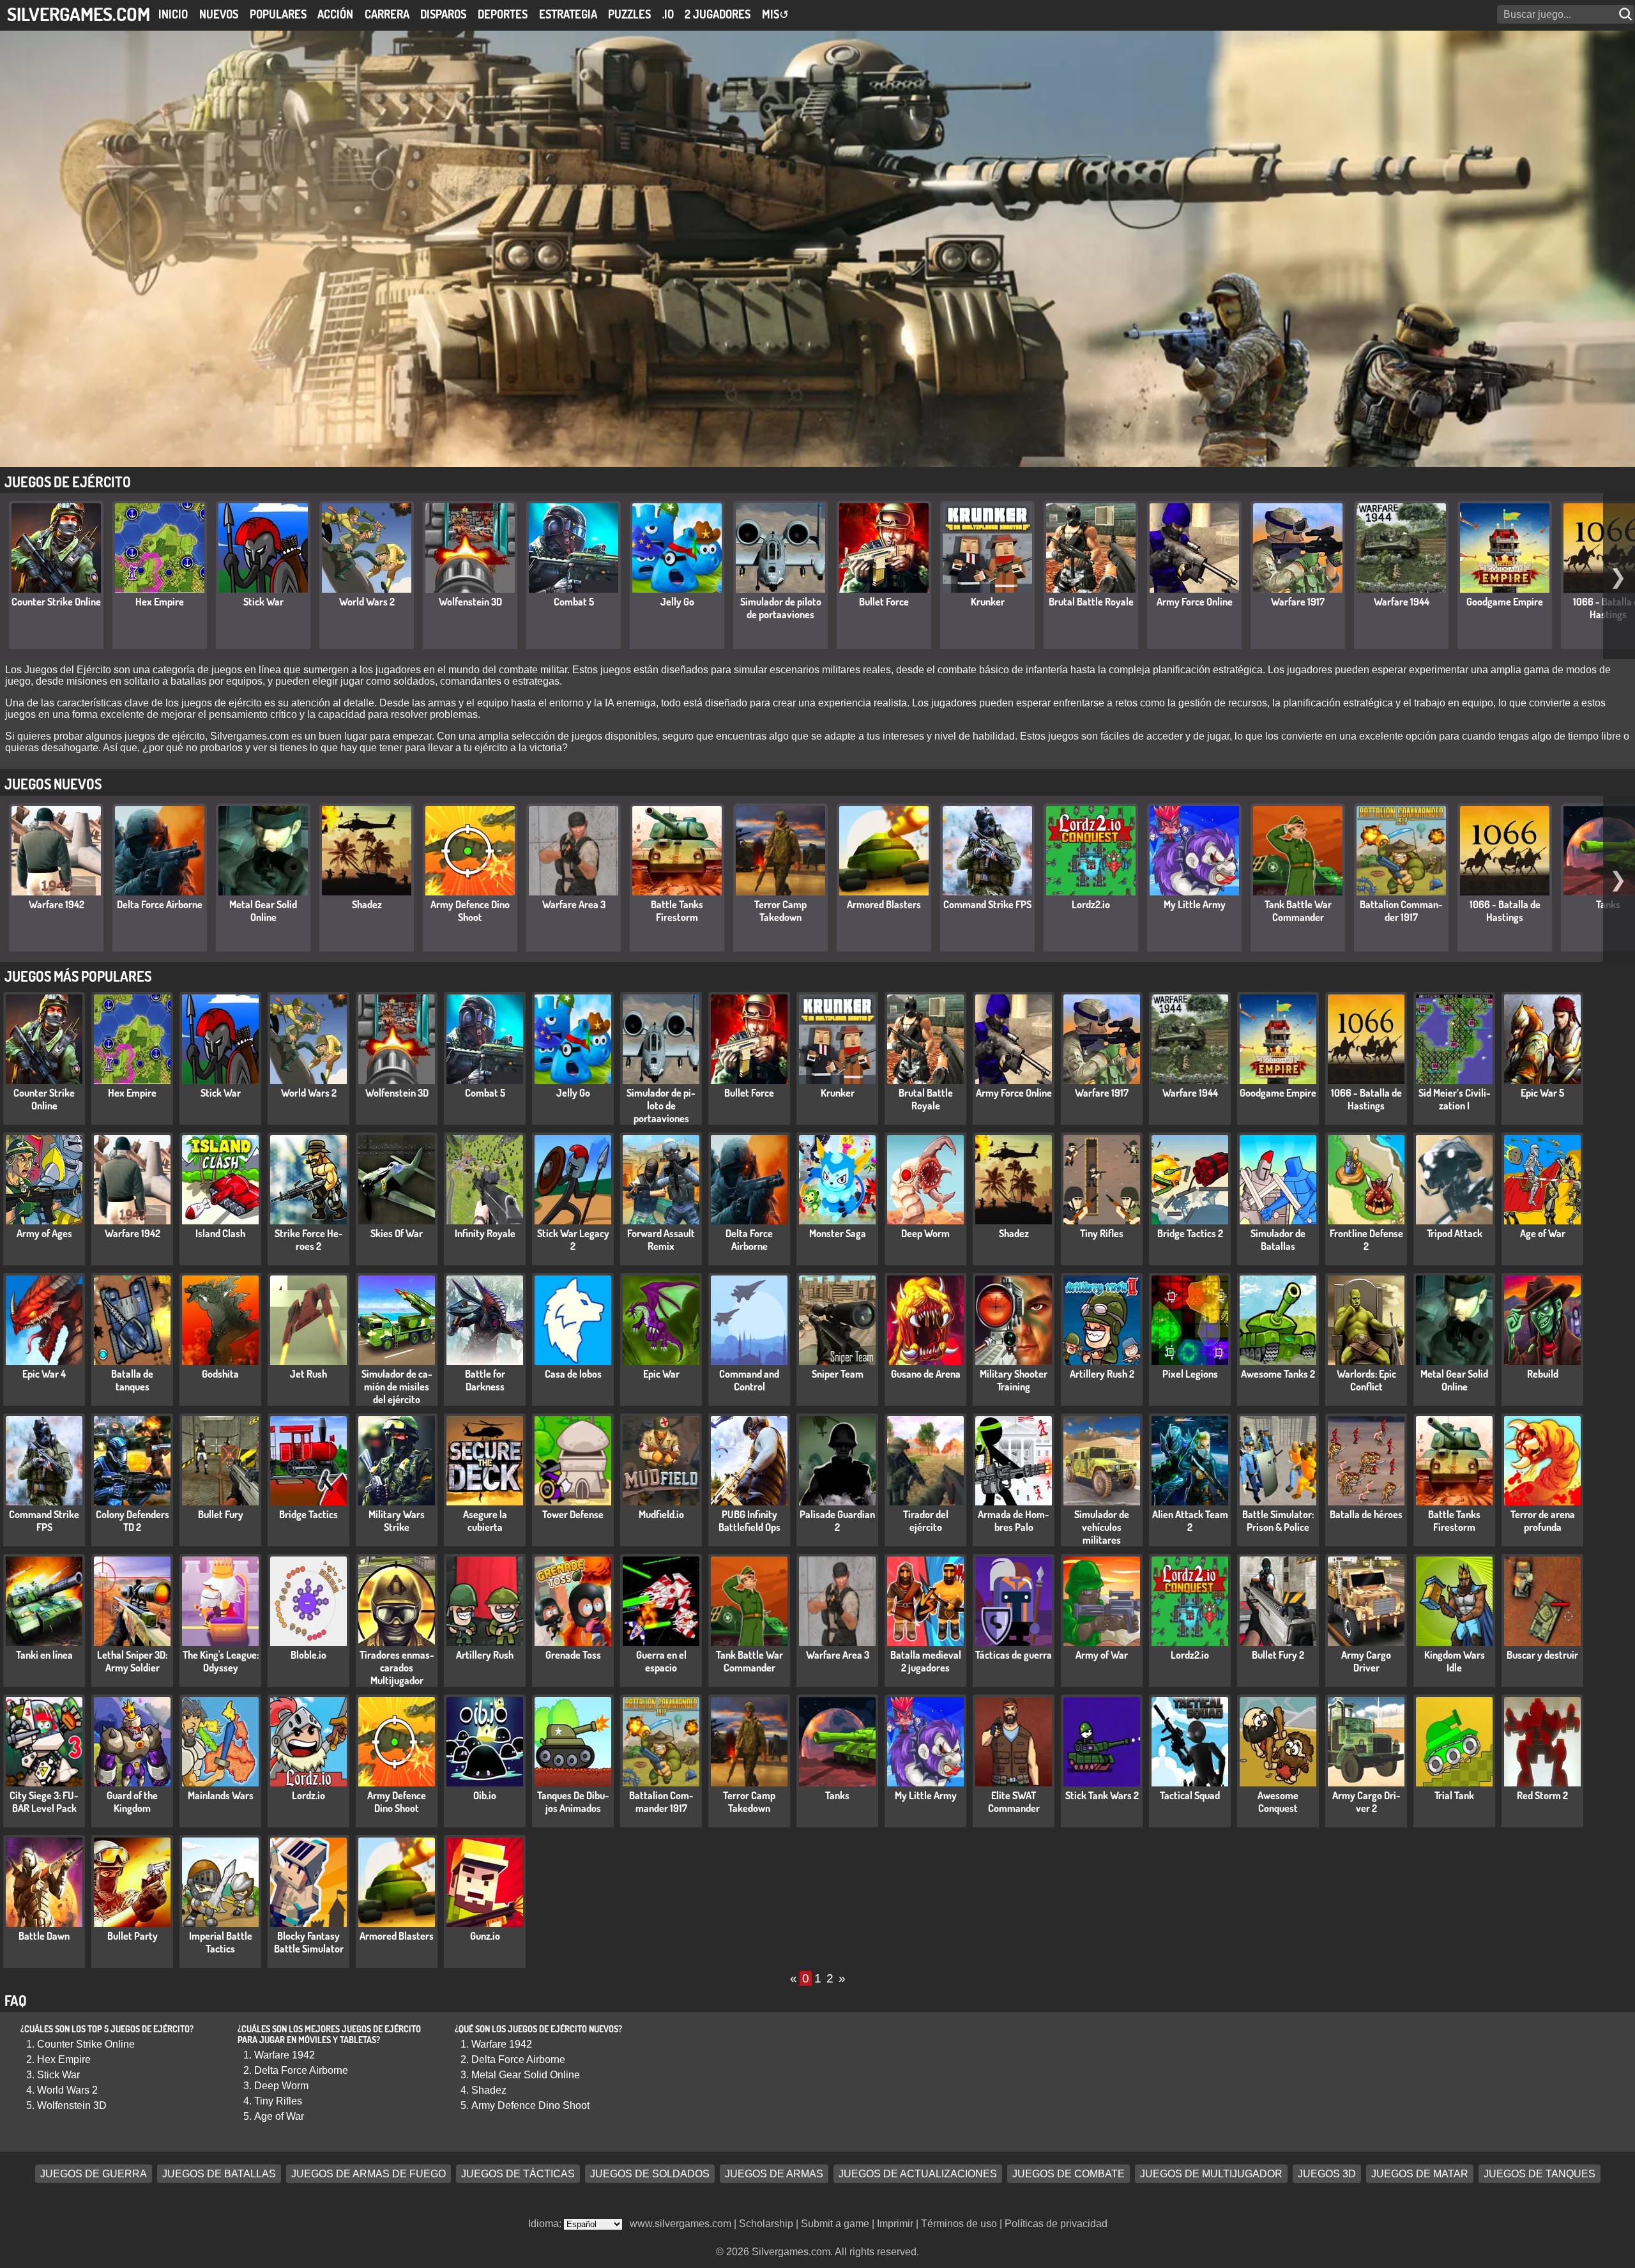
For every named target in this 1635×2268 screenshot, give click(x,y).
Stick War (263, 602)
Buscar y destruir (1542, 1655)
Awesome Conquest (1278, 1802)
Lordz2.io (1091, 904)
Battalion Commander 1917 (1401, 911)
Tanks (837, 1795)
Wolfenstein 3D (470, 602)
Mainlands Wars (221, 1795)
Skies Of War (397, 1233)
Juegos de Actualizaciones (918, 2174)
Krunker (988, 602)
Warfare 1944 (1402, 602)
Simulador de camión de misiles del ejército (397, 1387)
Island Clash (220, 1233)
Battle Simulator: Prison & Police (1278, 1521)
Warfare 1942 (57, 904)
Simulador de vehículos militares (1102, 1527)
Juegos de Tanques (1540, 2174)
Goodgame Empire (1505, 602)
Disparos (443, 14)
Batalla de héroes (1366, 1514)
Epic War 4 (44, 1374)
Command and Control (749, 1380)
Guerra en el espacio (661, 1661)
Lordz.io (308, 1795)
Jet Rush (308, 1374)
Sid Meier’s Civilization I (1455, 1099)
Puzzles (629, 14)
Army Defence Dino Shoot (470, 911)
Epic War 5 (1542, 1093)
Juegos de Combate (1068, 2174)
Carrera (387, 14)
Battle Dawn (44, 1936)
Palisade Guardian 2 (837, 1521)
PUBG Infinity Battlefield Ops (749, 1521)
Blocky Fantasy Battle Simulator (309, 1942)
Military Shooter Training (1014, 1380)
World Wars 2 (367, 602)
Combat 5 (574, 602)
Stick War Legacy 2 (573, 1240)
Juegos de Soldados (650, 2174)
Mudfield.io (661, 1514)
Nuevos (219, 14)
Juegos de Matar (1420, 2174)
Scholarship (766, 2224)
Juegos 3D (1327, 2174)
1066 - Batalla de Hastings (1505, 911)
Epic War (661, 1374)
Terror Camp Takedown (780, 911)
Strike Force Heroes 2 (309, 1240)
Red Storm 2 (1542, 1795)
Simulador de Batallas (1278, 1240)
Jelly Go (677, 602)
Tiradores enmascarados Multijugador (397, 1668)
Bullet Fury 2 (1278, 1655)
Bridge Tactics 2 (1190, 1233)
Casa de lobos (573, 1374)
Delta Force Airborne (160, 904)
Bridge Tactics (308, 1514)
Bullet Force (884, 602)
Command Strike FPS (987, 904)
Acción (335, 14)
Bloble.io (308, 1655)
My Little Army (1195, 904)
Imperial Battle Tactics (221, 1942)
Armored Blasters (884, 904)
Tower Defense (573, 1514)
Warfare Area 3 (574, 904)
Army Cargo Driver (1366, 1661)
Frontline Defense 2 (1366, 1240)
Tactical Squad (1190, 1795)
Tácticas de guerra (1014, 1655)
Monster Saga (838, 1233)
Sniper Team (838, 1374)
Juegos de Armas (774, 2174)
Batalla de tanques (132, 1380)
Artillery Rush (485, 1655)
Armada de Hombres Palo (1014, 1521)
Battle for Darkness (485, 1380)
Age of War (1543, 1233)
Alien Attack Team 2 (1190, 1521)
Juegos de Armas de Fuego (369, 2174)
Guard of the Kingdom (132, 1802)
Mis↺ (775, 14)
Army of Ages (44, 1233)
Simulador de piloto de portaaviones (781, 608)
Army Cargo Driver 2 (1366, 1802)
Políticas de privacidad (1056, 2224)
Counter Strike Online (56, 602)
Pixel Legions (1190, 1374)
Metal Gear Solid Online (263, 911)
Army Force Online (1195, 602)
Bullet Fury (221, 1514)
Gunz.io (485, 1936)
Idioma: (546, 2224)
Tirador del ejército (926, 1521)
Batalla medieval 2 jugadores (926, 1661)
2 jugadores (718, 14)
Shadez (367, 904)
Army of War (1102, 1655)
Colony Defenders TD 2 (133, 1521)
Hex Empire (160, 602)
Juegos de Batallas (219, 2174)
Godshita (220, 1374)
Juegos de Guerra (94, 2174)
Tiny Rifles (1102, 1233)
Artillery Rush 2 (1102, 1374)
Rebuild (1543, 1374)
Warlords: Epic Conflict (1366, 1380)
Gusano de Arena (926, 1374)
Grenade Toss (573, 1655)
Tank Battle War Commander (1298, 911)
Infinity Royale (485, 1233)
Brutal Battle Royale (1091, 602)
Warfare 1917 (1298, 602)
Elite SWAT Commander (1014, 1802)
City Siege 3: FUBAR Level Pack (44, 1802)
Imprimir (895, 2224)
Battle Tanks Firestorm (677, 911)
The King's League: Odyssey (221, 1661)
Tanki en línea (44, 1655)
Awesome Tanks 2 (1278, 1374)
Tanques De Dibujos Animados (573, 1802)
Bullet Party (133, 1936)
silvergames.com (79, 14)
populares (278, 14)
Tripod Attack (1455, 1233)
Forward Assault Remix (661, 1240)
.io (668, 14)
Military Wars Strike (397, 1521)
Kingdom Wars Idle (1455, 1661)
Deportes (503, 14)
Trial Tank (1454, 1795)
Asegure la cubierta (485, 1521)
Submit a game (835, 2224)
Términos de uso (959, 2224)
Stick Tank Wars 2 (1102, 1795)
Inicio (173, 14)
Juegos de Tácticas (518, 2174)
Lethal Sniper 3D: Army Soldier (132, 1661)
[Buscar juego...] (1627, 14)
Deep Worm (925, 1233)
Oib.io (485, 1795)
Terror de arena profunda (1543, 1521)
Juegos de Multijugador (1211, 2174)
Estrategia (568, 14)
